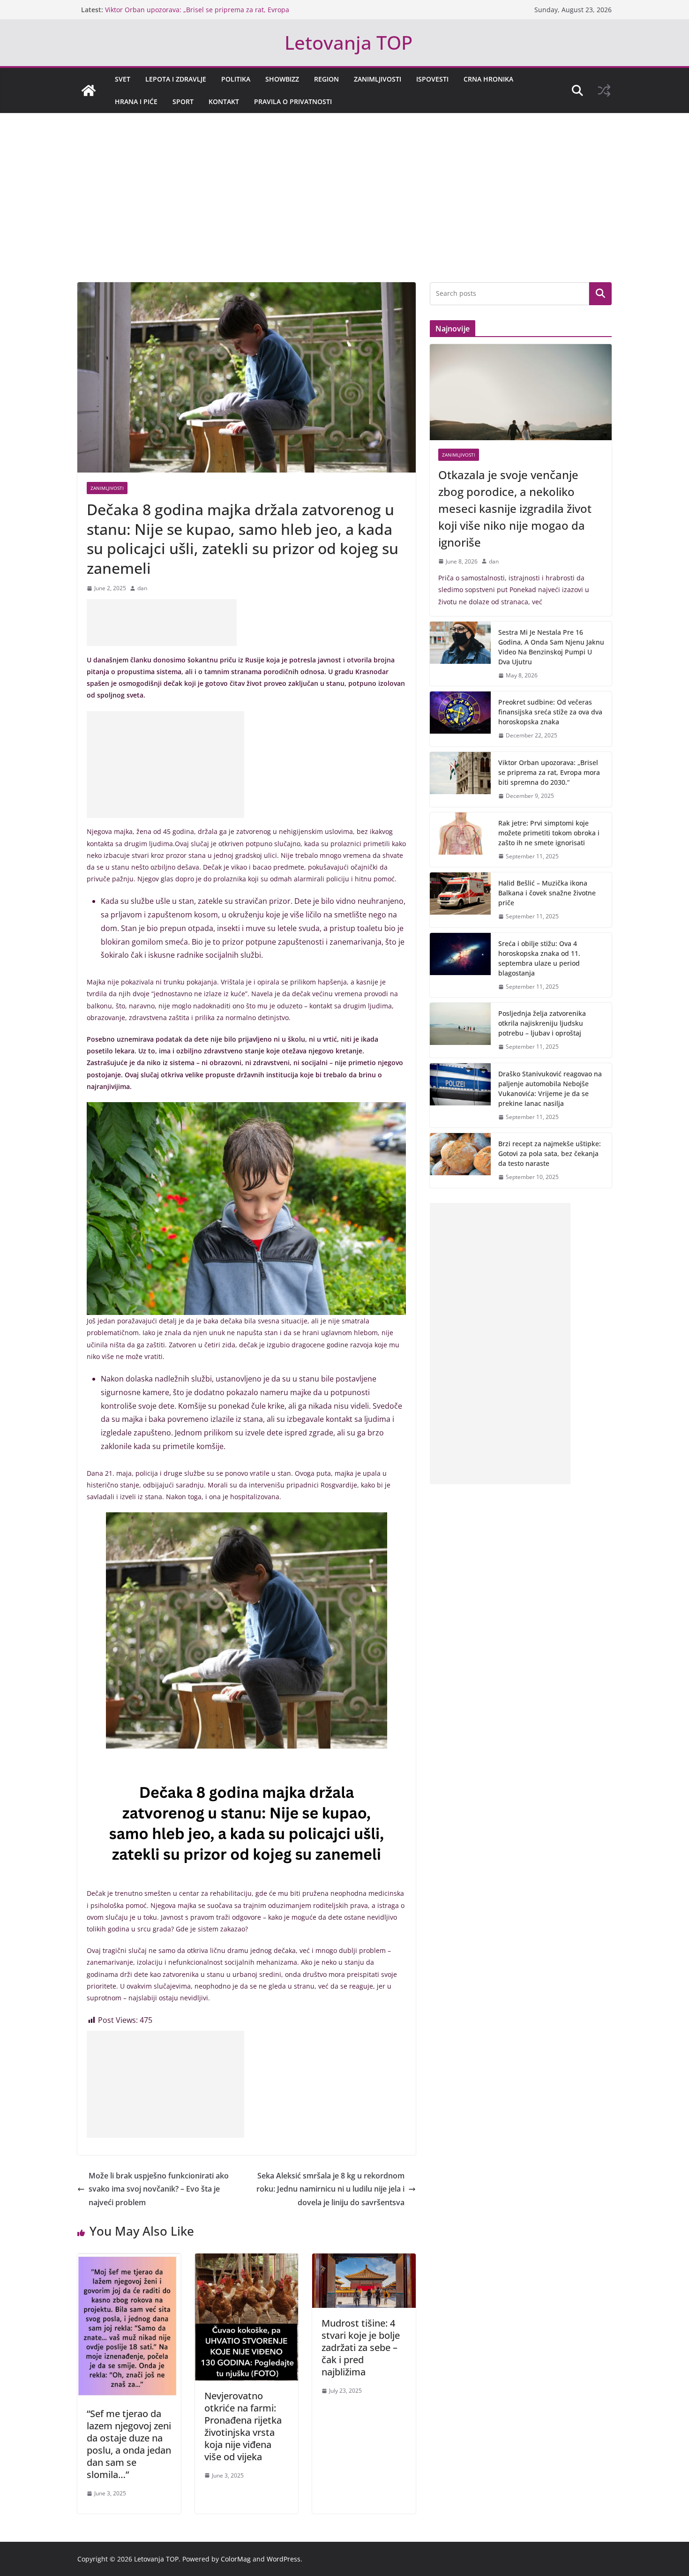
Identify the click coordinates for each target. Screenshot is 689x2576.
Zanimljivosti (378, 79)
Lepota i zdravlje (176, 79)
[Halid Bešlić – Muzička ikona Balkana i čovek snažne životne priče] (460, 900)
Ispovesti (432, 79)
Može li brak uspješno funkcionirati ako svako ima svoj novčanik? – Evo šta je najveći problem (159, 2189)
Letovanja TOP (348, 42)
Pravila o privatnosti (293, 101)
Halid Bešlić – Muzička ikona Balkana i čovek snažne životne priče (547, 893)
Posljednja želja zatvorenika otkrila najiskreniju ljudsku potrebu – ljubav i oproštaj (542, 1023)
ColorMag (236, 2559)
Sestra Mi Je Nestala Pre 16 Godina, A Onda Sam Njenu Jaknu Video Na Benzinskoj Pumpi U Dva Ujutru (551, 647)
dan (142, 588)
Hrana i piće (136, 101)
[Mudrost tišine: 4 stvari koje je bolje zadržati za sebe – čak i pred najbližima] (364, 2260)
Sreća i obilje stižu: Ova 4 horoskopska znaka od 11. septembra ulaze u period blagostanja (539, 958)
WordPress (284, 2559)
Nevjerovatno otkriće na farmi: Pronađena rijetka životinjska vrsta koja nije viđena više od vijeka (243, 2426)
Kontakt (224, 101)
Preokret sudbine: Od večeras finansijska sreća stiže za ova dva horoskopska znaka (550, 712)
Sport (183, 101)
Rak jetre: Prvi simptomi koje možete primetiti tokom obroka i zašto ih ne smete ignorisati (549, 833)
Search (600, 293)
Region (326, 79)
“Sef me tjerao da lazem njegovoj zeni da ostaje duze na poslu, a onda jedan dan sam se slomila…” (129, 2444)
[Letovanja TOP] (89, 90)
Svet (123, 79)
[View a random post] (604, 90)
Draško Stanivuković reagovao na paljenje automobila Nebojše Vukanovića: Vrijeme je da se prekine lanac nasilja (550, 1089)
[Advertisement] (344, 212)
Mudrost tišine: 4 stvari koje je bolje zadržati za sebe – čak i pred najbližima (361, 2347)
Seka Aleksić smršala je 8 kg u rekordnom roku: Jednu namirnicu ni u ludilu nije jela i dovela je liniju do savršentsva (330, 2189)
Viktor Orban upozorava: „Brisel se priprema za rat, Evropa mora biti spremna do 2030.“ (549, 772)
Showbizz (282, 79)
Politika (236, 79)
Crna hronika (488, 79)
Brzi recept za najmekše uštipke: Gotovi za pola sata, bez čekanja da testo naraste (550, 1153)
